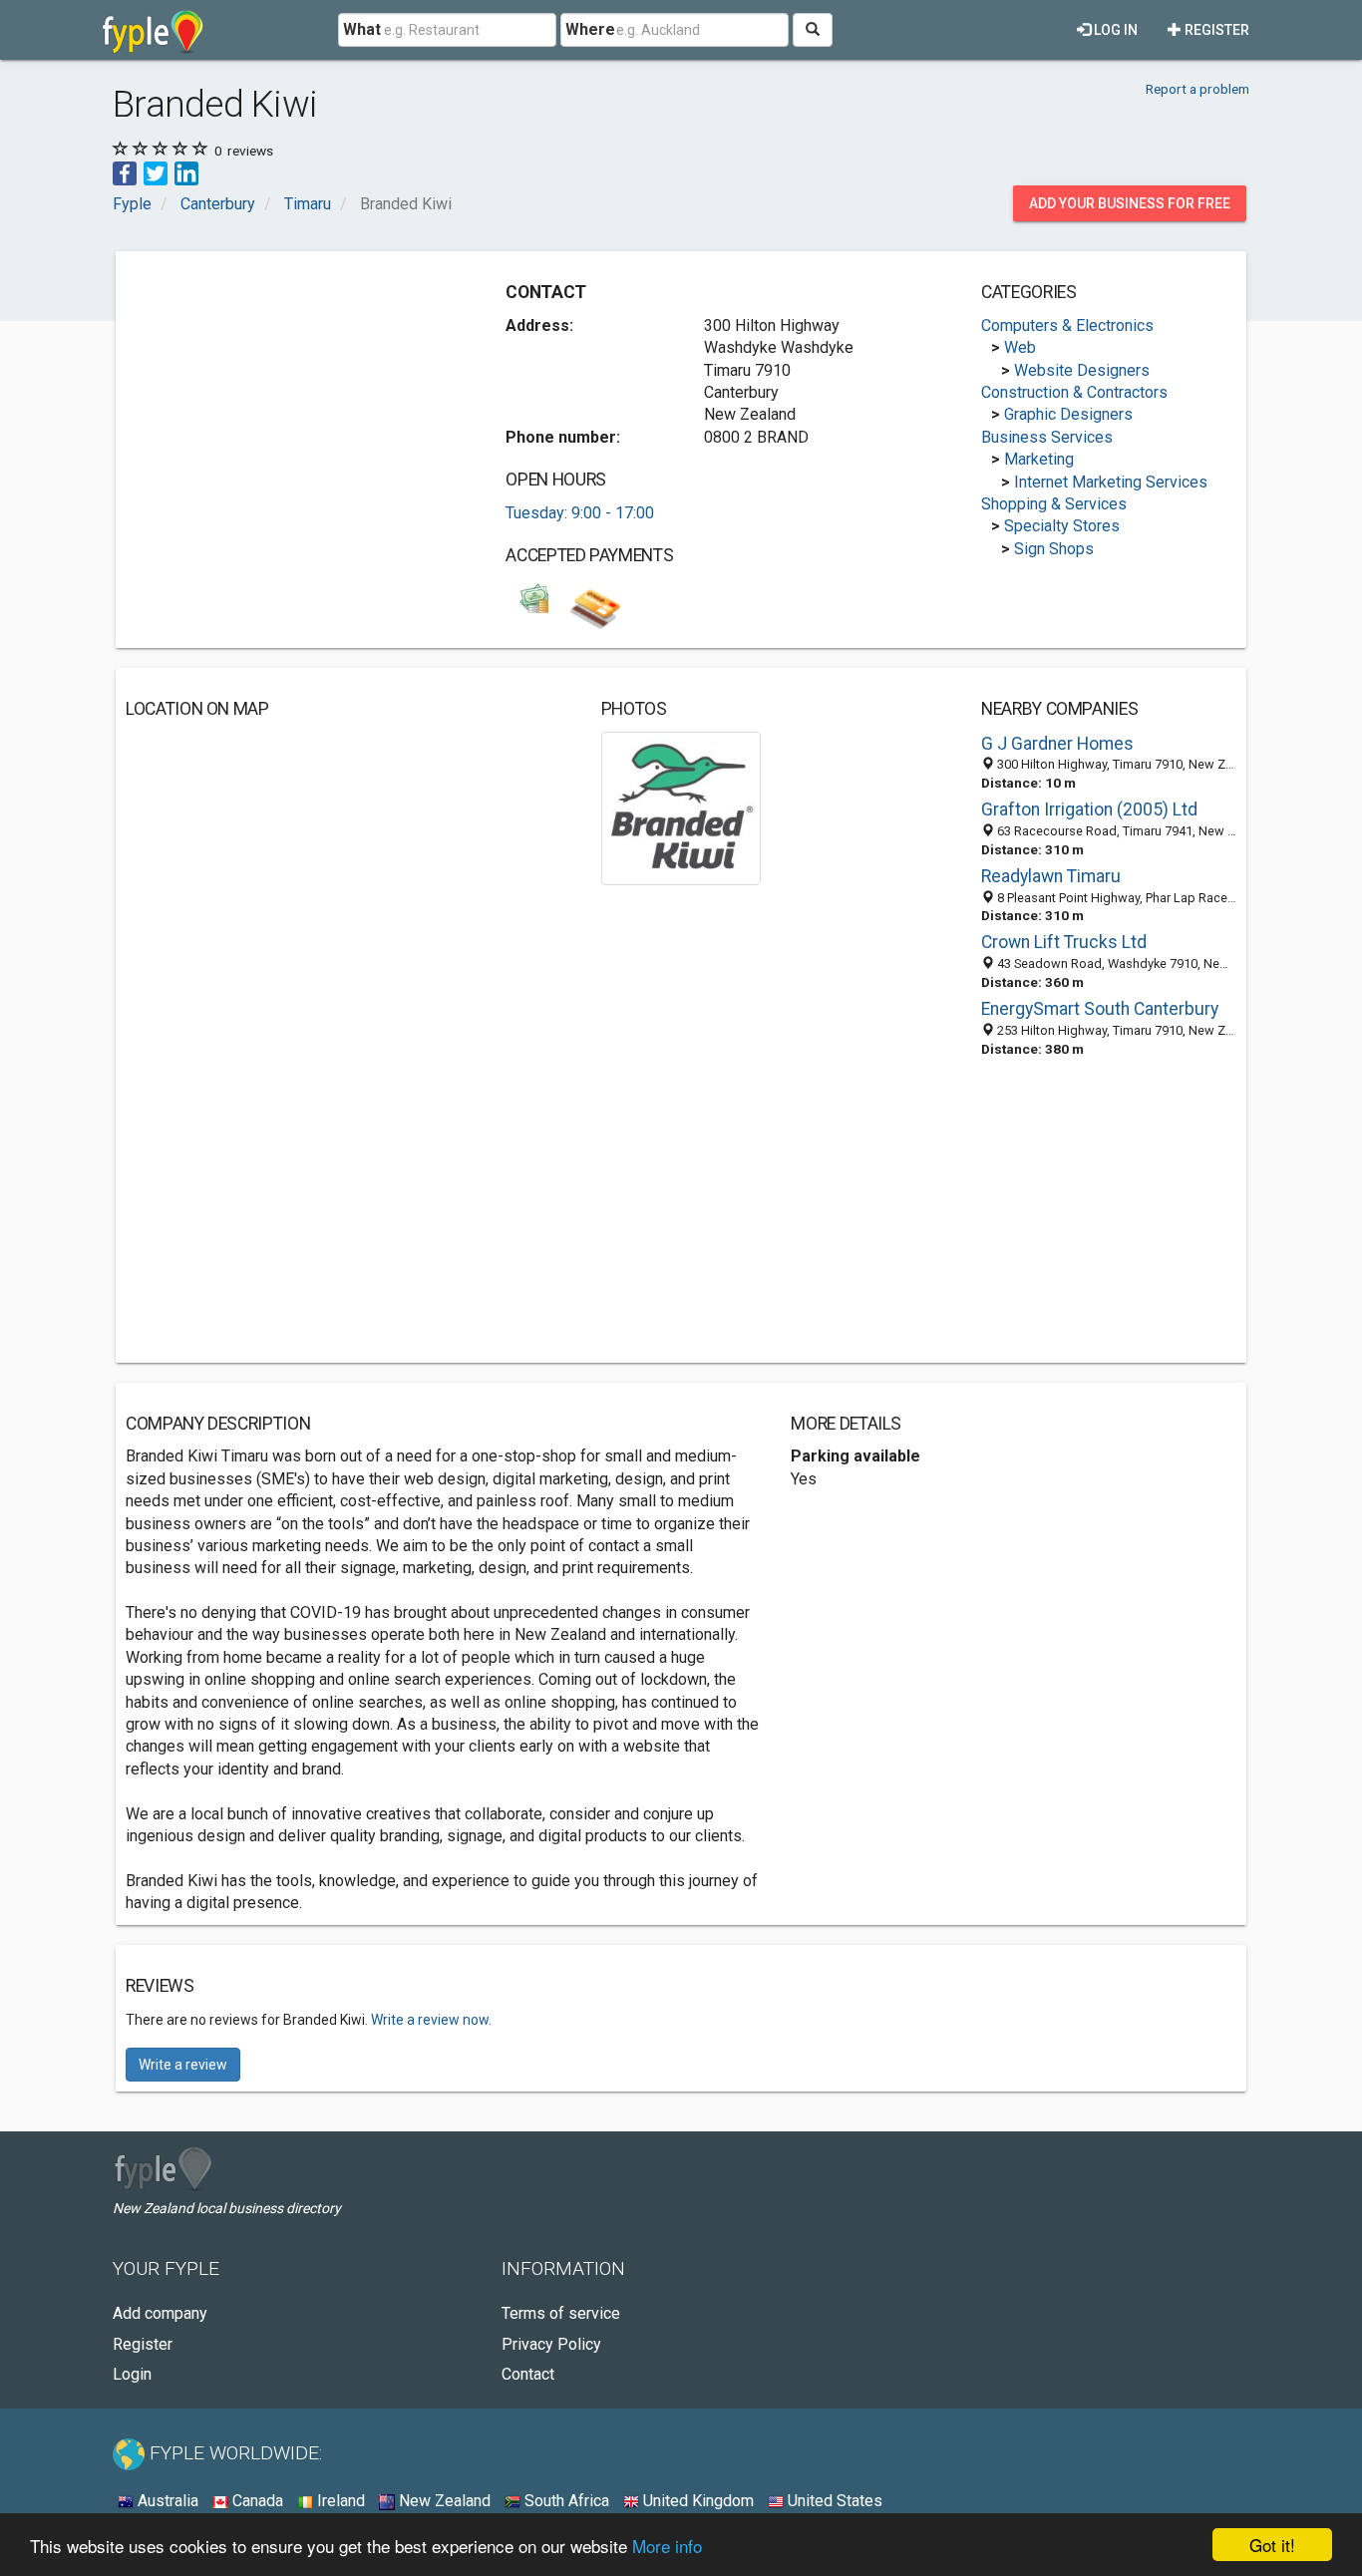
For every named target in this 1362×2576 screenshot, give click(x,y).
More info (667, 2546)
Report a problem (1197, 89)
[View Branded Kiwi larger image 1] (681, 807)
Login (132, 2374)
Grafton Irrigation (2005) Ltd (1089, 809)
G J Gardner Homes (1057, 744)
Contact (528, 2374)
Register (1215, 30)
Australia (166, 2501)
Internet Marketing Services (1111, 482)
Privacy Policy (551, 2344)
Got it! (1272, 2545)
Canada (256, 2501)
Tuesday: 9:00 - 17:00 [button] (580, 513)
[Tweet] (156, 172)
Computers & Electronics (1067, 325)
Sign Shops (1054, 549)
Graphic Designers (1068, 414)
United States (833, 2501)
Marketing (1039, 459)
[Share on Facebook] (125, 172)
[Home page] (153, 30)
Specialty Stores (1062, 526)
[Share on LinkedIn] (186, 172)
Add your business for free (1130, 203)
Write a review (183, 2065)
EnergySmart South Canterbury (1100, 1009)
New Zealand (443, 2501)
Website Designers (1082, 370)
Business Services (1047, 437)
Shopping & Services (1054, 504)
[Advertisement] (293, 401)
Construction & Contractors (1074, 392)
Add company (160, 2313)
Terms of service (561, 2313)
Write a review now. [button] (431, 2020)
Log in (1114, 30)
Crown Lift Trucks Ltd (1064, 942)
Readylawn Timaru (1051, 876)
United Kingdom (696, 2501)
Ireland (339, 2501)
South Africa (565, 2501)
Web (1020, 347)
